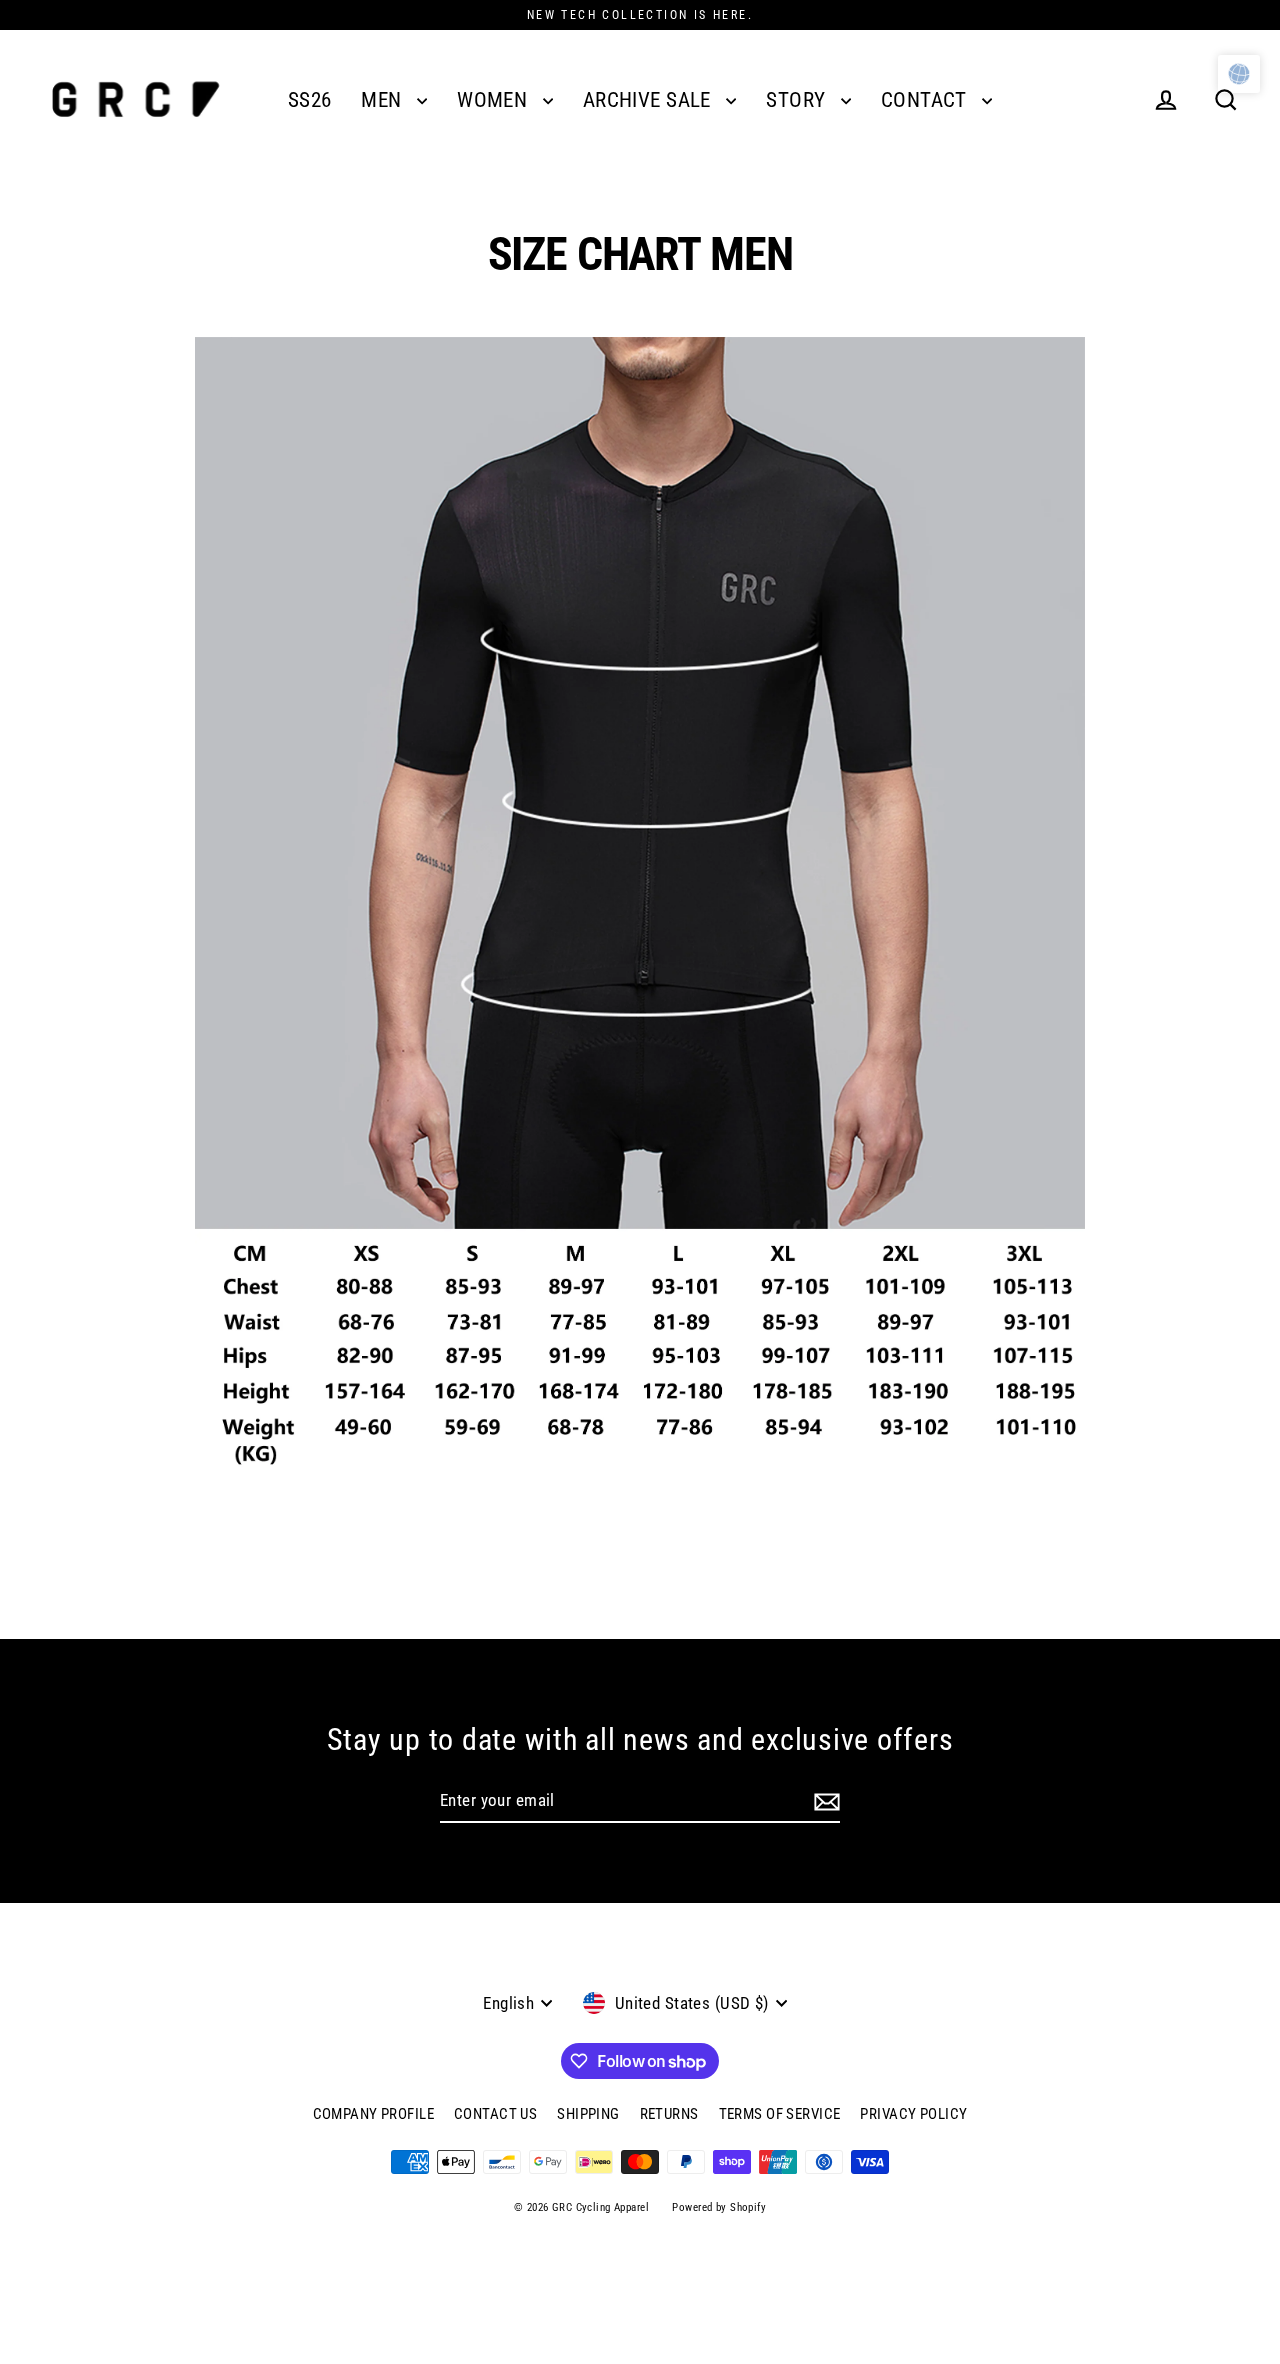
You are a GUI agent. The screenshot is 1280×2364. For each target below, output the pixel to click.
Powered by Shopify (719, 2207)
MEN (384, 100)
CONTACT (926, 100)
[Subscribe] (827, 1802)
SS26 (310, 100)
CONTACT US (495, 2114)
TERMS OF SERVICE (780, 2114)
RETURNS (669, 2114)
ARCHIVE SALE (650, 100)
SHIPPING (588, 2114)
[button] (1239, 74)
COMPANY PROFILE (373, 2114)
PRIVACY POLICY (913, 2114)
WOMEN (495, 100)
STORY (798, 100)
